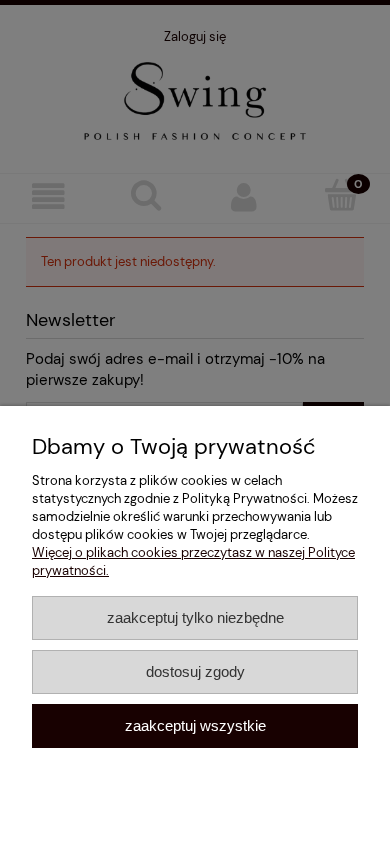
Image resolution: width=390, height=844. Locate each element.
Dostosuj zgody (195, 671)
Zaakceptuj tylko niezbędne (195, 617)
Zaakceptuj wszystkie (195, 725)
